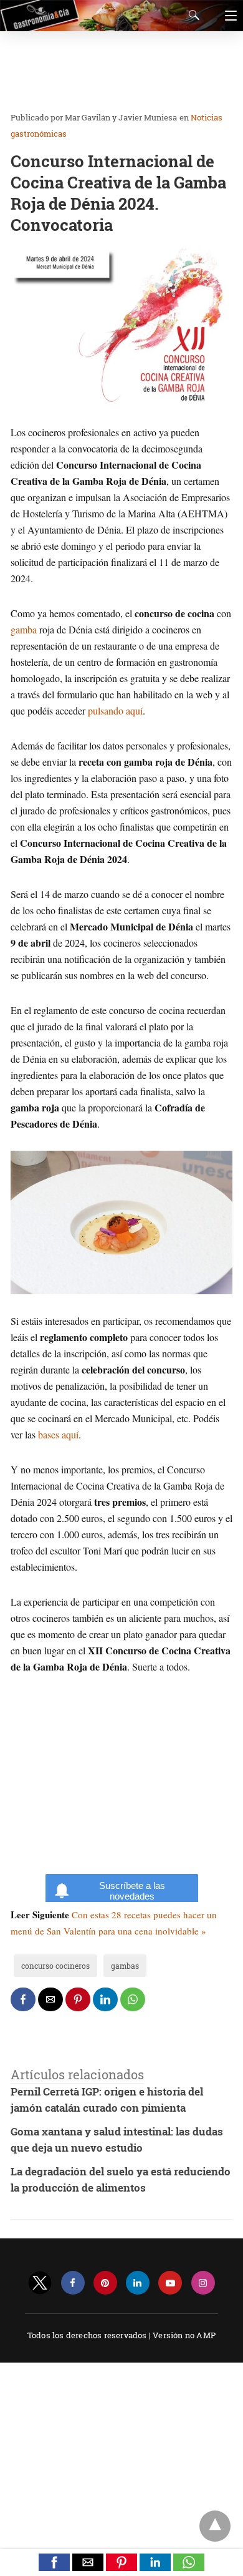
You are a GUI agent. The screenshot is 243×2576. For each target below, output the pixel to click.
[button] (54, 2562)
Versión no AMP (184, 2335)
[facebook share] (23, 1999)
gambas (125, 1966)
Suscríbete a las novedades (132, 1891)
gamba (24, 629)
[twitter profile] (40, 2283)
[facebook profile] (73, 2283)
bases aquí (58, 1434)
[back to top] (215, 2526)
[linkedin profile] (138, 2283)
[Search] (191, 15)
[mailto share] (50, 1999)
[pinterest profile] (105, 2283)
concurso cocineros (55, 1966)
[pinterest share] (78, 1999)
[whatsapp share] (133, 1999)
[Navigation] (228, 16)
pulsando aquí (115, 710)
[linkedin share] (105, 1999)
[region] (118, 72)
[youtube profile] (170, 2283)
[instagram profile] (203, 2283)
